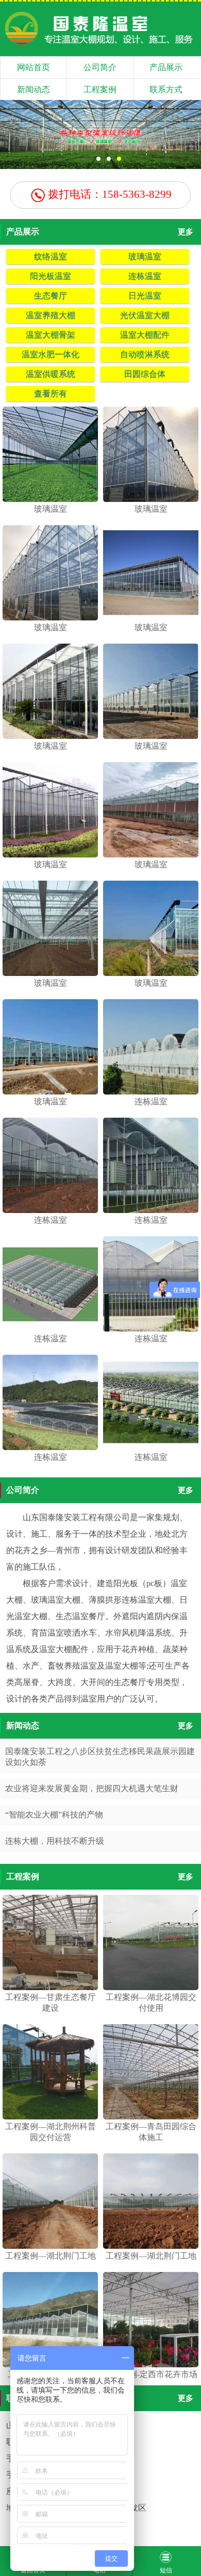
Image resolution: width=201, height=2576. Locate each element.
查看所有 (51, 393)
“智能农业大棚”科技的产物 (54, 1815)
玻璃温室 (145, 256)
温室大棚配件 (145, 335)
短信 (166, 2570)
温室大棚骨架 (51, 335)
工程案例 (100, 89)
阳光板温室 (51, 276)
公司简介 (100, 67)
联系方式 (166, 89)
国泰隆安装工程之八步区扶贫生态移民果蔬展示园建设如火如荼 (100, 1757)
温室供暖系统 (51, 374)
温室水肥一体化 (51, 354)
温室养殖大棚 (51, 315)
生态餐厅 (51, 296)
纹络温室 (51, 256)
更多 (186, 232)
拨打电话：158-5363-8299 (108, 194)
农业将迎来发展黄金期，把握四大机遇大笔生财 (92, 1788)
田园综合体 (145, 374)
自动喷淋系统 (145, 354)
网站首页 (33, 67)
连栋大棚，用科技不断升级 (55, 1841)
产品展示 (166, 67)
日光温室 (145, 296)
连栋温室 (145, 276)
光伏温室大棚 (145, 315)
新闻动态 (33, 89)
